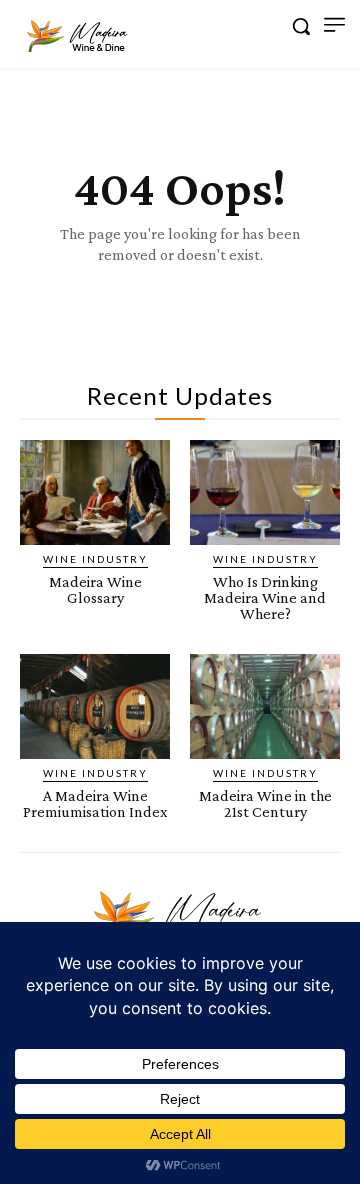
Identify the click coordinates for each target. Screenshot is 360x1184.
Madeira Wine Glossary (95, 589)
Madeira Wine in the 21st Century (265, 803)
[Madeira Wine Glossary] (95, 492)
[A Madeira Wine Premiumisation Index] (95, 706)
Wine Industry (95, 559)
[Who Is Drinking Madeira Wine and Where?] (265, 492)
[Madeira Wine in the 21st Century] (265, 706)
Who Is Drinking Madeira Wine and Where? (265, 597)
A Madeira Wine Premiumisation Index (95, 803)
